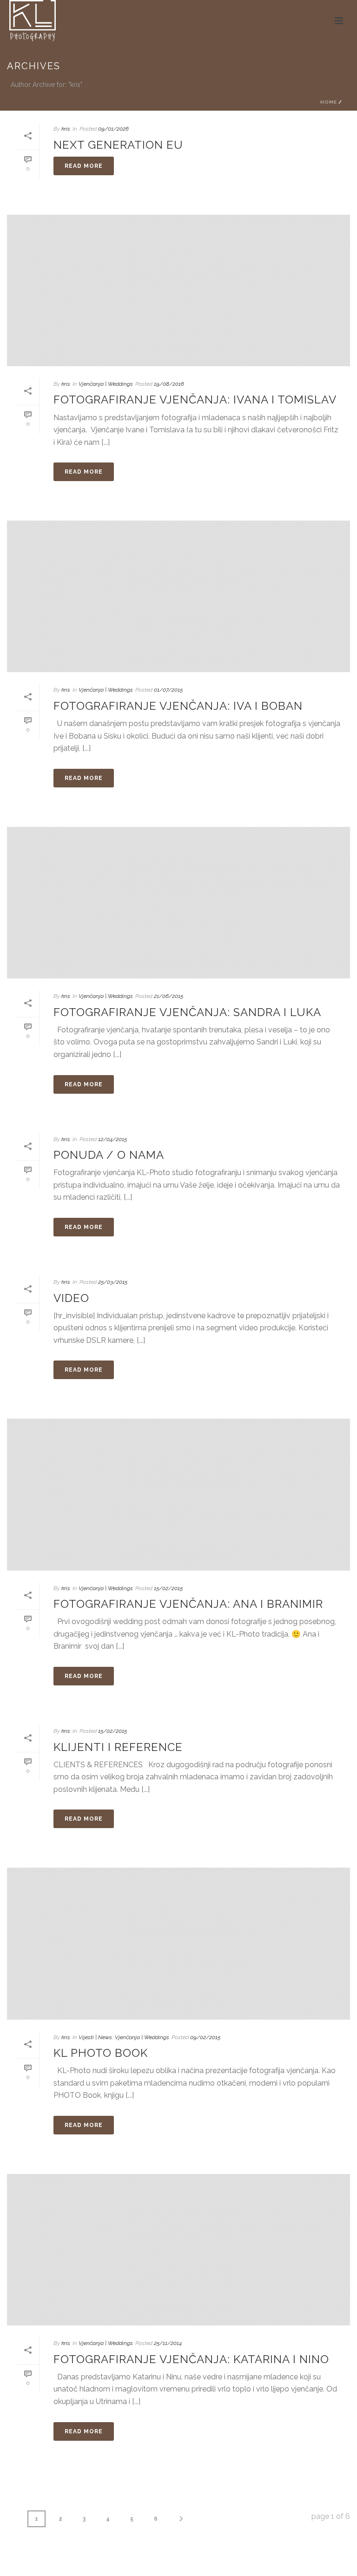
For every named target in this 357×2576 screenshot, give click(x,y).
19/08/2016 (169, 384)
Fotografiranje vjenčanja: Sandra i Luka (187, 1012)
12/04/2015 (112, 1139)
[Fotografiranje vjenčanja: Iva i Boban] (178, 596)
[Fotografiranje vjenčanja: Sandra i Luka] (178, 903)
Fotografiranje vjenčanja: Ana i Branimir (188, 1604)
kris (66, 129)
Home (329, 102)
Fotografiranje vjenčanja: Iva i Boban (178, 706)
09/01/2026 (113, 129)
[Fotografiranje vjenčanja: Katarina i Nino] (178, 2250)
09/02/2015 (205, 2037)
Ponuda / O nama (109, 1155)
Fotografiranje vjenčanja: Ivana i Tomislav (195, 400)
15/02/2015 (168, 1588)
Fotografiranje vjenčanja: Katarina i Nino (191, 2359)
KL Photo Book (101, 2053)
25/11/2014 (168, 2343)
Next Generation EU (118, 145)
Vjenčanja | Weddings (106, 384)
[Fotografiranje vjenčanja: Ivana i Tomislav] (178, 291)
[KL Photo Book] (178, 1943)
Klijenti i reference (118, 1747)
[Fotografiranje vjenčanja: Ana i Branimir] (178, 1494)
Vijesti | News (95, 2037)
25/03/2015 (113, 1282)
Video (71, 1298)
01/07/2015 (168, 690)
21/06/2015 (169, 996)
